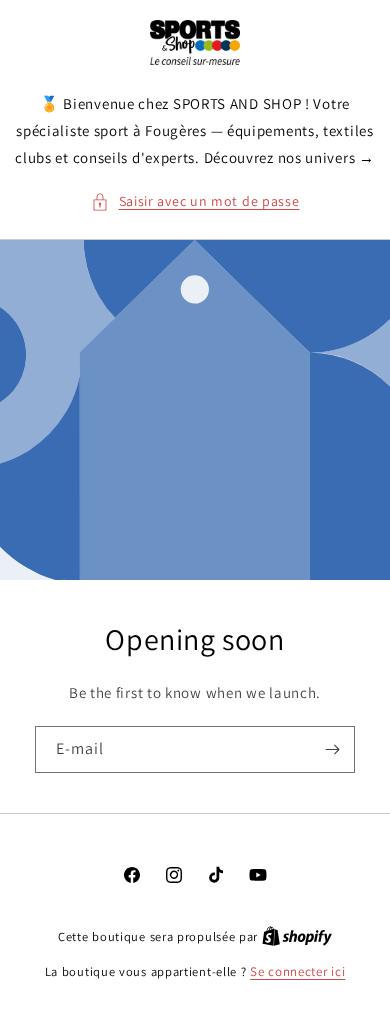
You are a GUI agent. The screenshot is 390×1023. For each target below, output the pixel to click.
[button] (195, 201)
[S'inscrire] (332, 749)
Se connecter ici (297, 971)
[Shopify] (297, 936)
